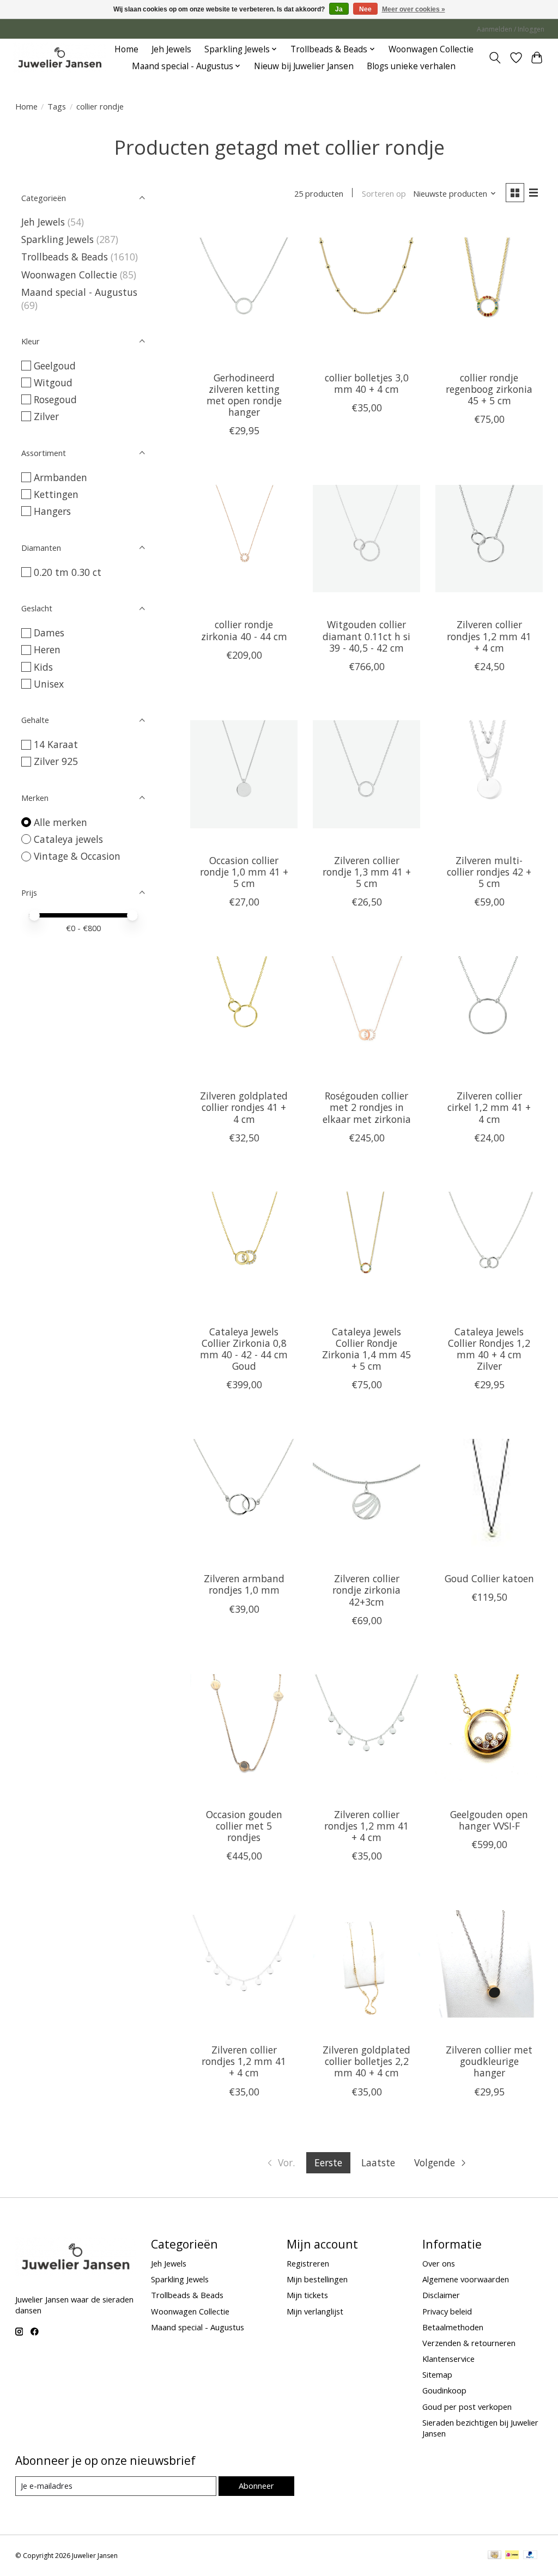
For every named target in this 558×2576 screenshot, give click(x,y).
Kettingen (56, 494)
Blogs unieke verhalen (411, 66)
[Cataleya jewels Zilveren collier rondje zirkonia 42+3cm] (366, 1493)
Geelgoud (55, 366)
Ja (339, 9)
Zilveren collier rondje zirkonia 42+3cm (366, 1590)
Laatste (378, 2162)
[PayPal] (530, 2556)
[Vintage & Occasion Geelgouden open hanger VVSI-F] (489, 1729)
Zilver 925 (56, 761)
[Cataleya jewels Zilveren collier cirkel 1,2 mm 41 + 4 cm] (489, 1010)
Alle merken (60, 822)
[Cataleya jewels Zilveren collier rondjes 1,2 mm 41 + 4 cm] (489, 539)
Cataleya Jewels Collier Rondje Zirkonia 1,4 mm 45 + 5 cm (366, 1349)
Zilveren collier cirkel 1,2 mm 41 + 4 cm (489, 1107)
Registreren (308, 2263)
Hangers (52, 511)
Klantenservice (448, 2359)
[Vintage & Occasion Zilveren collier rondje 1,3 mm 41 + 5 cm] (366, 774)
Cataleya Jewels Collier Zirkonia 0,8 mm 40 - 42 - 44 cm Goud (244, 1349)
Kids (43, 667)
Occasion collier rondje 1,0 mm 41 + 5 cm (244, 872)
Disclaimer (441, 2295)
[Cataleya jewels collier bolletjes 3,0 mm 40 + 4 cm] (366, 292)
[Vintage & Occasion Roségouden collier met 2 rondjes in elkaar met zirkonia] (366, 1010)
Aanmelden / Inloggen (511, 29)
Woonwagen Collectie (431, 49)
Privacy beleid (447, 2311)
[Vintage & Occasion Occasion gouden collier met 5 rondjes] (244, 1729)
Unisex (49, 684)
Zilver (46, 416)
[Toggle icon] (495, 58)
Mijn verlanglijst (315, 2311)
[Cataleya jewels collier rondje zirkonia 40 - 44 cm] (244, 539)
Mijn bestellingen (317, 2279)
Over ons (439, 2263)
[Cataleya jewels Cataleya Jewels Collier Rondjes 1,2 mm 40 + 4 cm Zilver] (489, 1246)
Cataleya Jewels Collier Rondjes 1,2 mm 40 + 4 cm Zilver (489, 1349)
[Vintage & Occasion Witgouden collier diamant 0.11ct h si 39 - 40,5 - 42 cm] (366, 539)
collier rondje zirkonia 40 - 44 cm (244, 630)
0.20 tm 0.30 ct (68, 572)
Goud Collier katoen (489, 1578)
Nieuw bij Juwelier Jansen (304, 66)
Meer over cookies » (414, 9)
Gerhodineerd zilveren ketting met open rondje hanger (244, 395)
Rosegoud (55, 399)
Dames (49, 633)
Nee (365, 9)
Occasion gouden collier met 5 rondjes (244, 1826)
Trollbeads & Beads (65, 257)
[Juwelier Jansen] (60, 57)
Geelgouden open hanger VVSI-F (489, 1820)
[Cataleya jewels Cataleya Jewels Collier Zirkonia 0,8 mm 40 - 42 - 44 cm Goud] (244, 1246)
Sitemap (437, 2374)
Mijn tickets (307, 2295)
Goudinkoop (444, 2390)
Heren (47, 649)
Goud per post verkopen (467, 2407)
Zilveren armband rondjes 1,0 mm (244, 1584)
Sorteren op (384, 193)
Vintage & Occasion (77, 856)
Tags (57, 106)
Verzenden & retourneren (469, 2343)
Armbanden (60, 477)
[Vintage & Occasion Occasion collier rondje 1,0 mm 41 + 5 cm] (244, 774)
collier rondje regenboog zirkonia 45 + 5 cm (489, 389)
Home (126, 49)
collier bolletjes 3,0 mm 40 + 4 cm (367, 383)
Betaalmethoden (453, 2327)
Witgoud (53, 382)
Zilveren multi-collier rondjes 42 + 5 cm (489, 872)
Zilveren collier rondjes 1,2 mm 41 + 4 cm (489, 636)
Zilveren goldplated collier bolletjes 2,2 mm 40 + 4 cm (366, 2061)
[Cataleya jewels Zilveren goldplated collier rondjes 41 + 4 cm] (244, 1010)
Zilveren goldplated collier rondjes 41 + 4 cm (244, 1107)
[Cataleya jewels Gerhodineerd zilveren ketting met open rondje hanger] (244, 292)
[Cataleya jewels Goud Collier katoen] (489, 1493)
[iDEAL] (512, 2556)
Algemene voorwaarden (466, 2279)
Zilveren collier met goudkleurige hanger (489, 2061)
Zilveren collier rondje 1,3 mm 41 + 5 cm (367, 872)
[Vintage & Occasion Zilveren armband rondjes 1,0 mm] (244, 1493)
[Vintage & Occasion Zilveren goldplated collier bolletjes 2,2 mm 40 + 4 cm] (366, 1964)
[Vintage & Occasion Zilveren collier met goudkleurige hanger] (489, 1964)
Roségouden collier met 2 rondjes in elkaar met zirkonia (367, 1107)
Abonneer (256, 2486)
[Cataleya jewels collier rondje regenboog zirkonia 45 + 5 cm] (489, 292)
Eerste (328, 2162)
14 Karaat (56, 744)
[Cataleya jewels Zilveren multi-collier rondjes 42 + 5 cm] (489, 774)
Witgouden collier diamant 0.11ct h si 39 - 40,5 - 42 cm (366, 636)
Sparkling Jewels (57, 239)
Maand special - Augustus (79, 292)
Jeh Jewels (171, 49)
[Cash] (495, 2556)
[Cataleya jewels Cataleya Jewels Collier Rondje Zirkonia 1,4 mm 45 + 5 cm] (366, 1246)
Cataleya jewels (68, 839)
